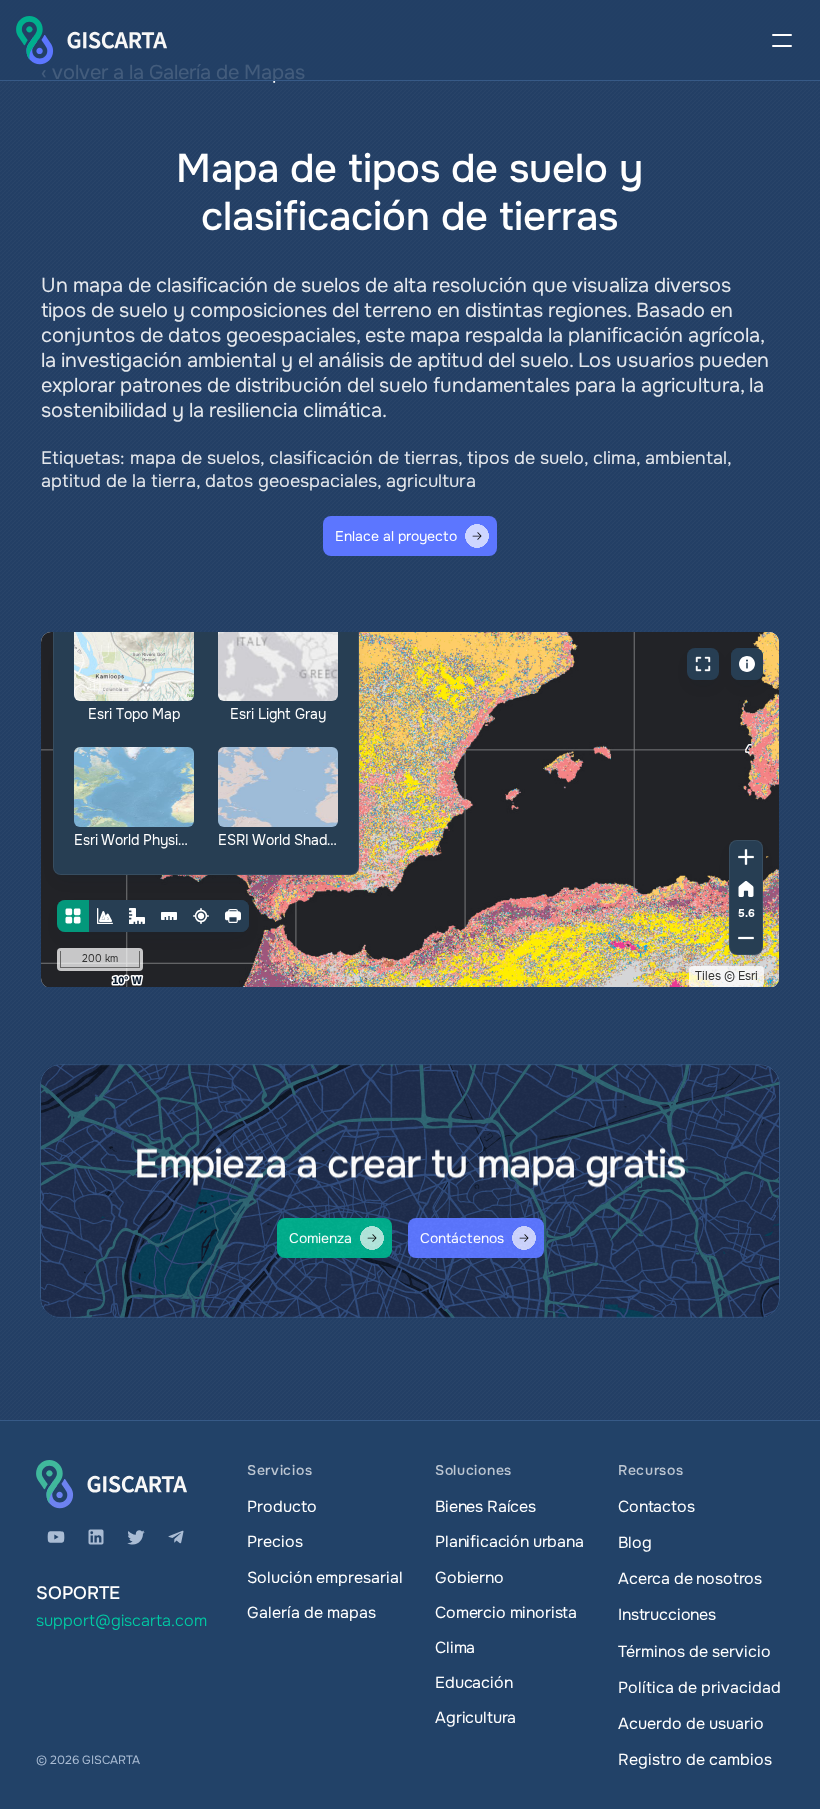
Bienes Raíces (485, 1506)
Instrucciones (667, 1614)
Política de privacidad (699, 1687)
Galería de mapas (311, 1612)
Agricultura (475, 1717)
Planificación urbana (509, 1541)
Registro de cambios (695, 1759)
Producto (282, 1506)
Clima (455, 1647)
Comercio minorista (506, 1612)
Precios (275, 1541)
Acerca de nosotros (690, 1578)
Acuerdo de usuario (691, 1723)
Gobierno (469, 1577)
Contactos (656, 1506)
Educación (474, 1682)
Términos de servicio (694, 1651)
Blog (634, 1542)
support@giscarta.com (121, 1620)
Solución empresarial (325, 1577)
